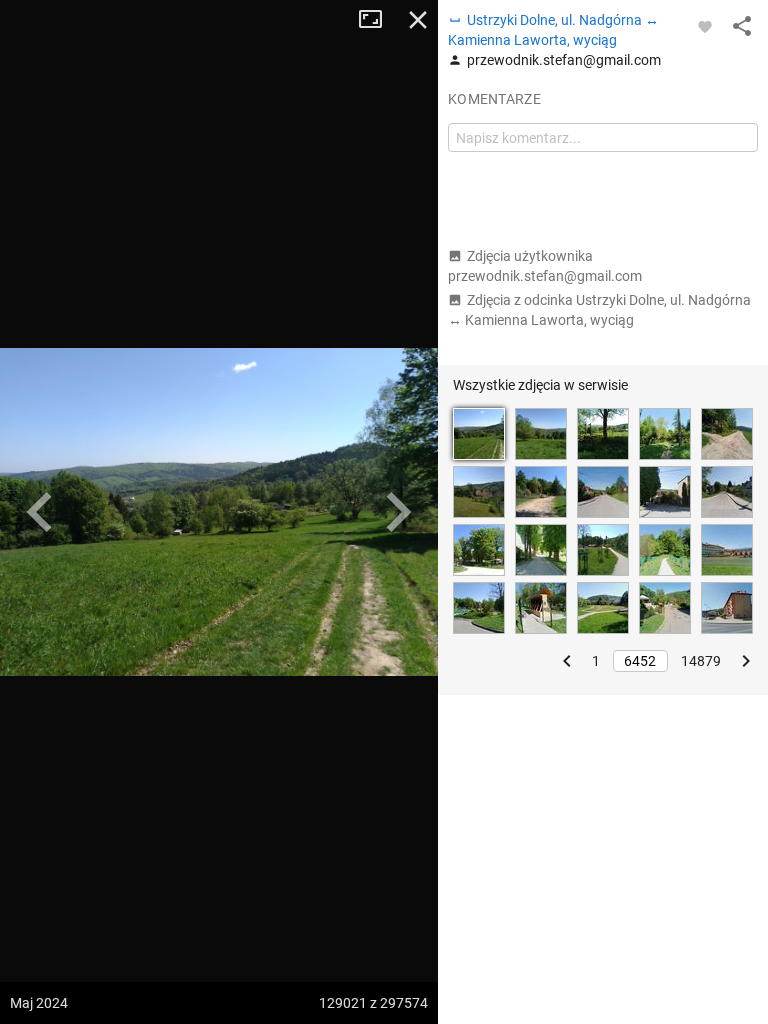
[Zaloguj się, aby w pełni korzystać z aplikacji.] (705, 26)
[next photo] (398, 512)
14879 (701, 661)
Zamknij (418, 20)
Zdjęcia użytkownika (545, 266)
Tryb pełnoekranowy (378, 20)
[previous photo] (40, 512)
